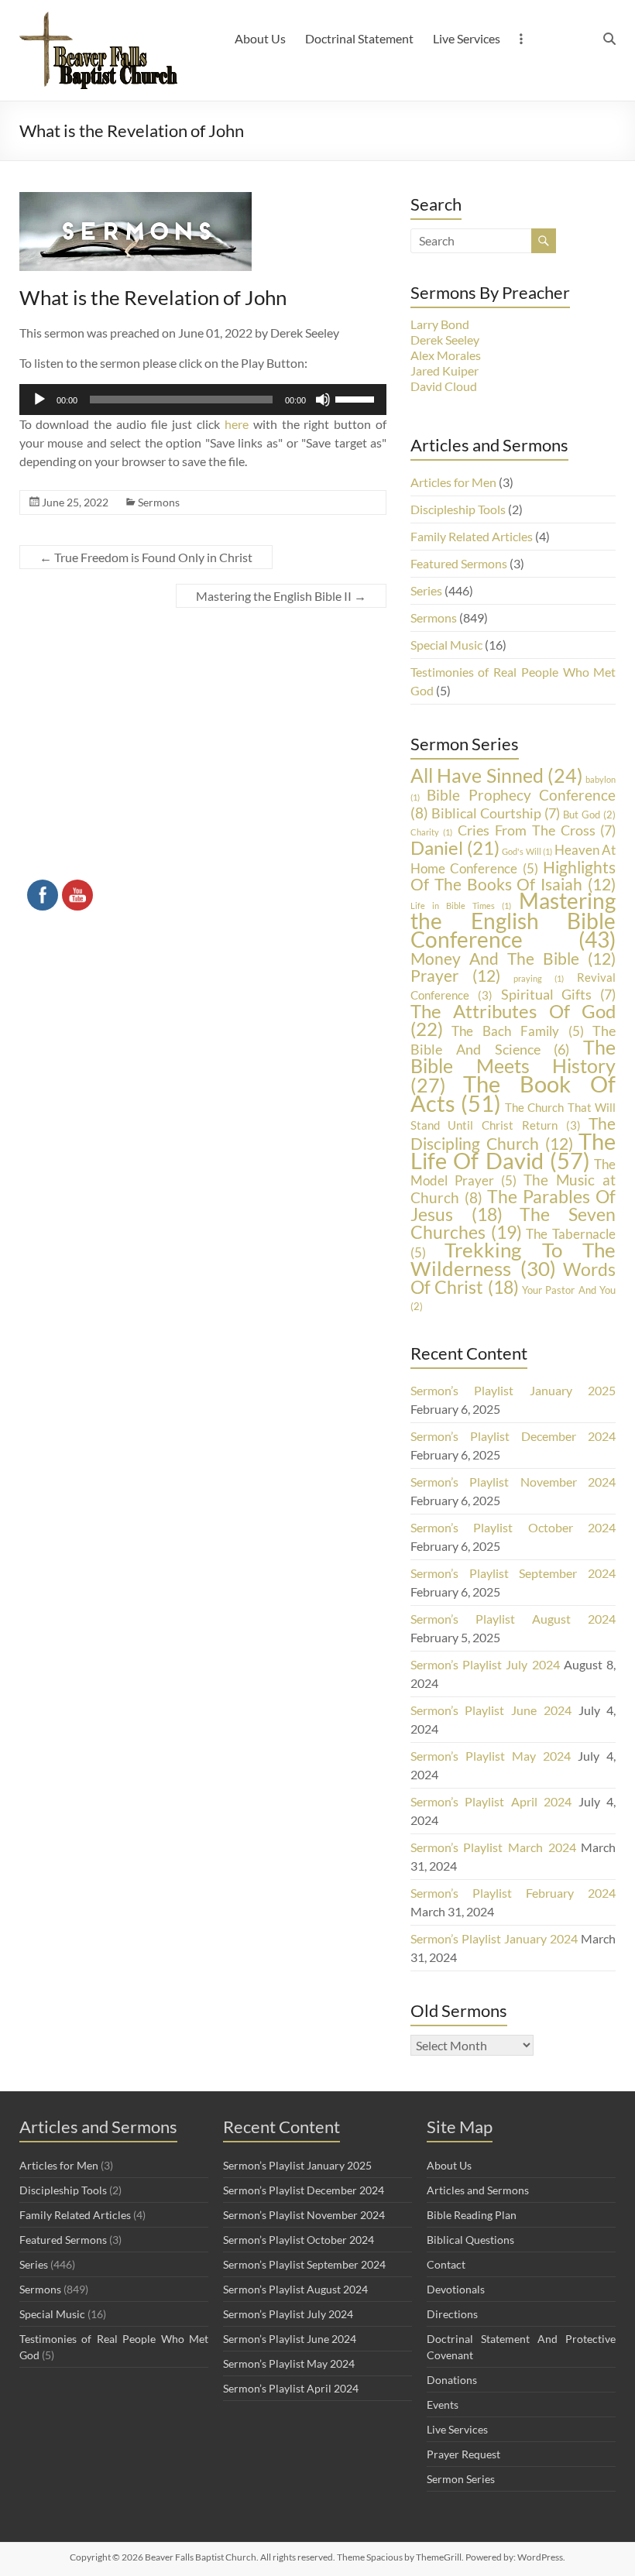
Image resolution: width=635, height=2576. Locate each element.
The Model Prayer (513, 1172)
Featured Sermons (459, 563)
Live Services (467, 38)
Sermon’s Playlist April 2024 (491, 1801)
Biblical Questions (470, 2240)
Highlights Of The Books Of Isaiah (513, 875)
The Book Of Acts (513, 1094)
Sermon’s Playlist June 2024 (491, 1710)
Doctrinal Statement (359, 38)
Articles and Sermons (478, 2190)
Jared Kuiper (444, 370)
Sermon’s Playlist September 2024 (513, 1573)
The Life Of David (513, 1151)
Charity (432, 832)
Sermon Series (461, 2479)
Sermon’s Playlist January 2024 (494, 1938)
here (237, 424)
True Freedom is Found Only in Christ (146, 557)
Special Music (446, 645)
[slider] (357, 398)
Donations (452, 2380)
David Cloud (444, 386)
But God (589, 815)
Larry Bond (440, 324)
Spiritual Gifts (559, 994)
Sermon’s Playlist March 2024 (493, 1847)
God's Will (527, 851)
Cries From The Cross (537, 830)
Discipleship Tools (458, 509)
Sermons (159, 502)
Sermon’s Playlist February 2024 (513, 1893)
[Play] (39, 400)
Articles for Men (453, 482)
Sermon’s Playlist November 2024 (513, 1482)
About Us (260, 38)
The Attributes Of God (513, 1020)
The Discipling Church (513, 1133)
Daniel (455, 847)
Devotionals (456, 2289)
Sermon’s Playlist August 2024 (513, 1619)
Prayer (455, 975)
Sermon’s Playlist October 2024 (513, 1527)
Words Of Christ (513, 1278)
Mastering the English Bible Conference (513, 920)
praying (539, 978)
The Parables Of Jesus (513, 1205)
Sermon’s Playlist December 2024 (513, 1436)
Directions (452, 2314)
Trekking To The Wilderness (513, 1259)
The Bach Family (517, 1031)
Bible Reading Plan (472, 2215)
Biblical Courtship (496, 813)
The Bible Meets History (513, 1066)
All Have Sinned (497, 775)
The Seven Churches (513, 1223)
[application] (203, 400)
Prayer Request (463, 2454)
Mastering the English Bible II (281, 596)
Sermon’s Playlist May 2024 (491, 1756)
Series (426, 590)
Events (443, 2404)
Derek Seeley (445, 340)
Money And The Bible (513, 958)
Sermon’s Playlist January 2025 (513, 1390)
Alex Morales (446, 355)
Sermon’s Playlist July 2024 (485, 1664)
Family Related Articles (472, 536)
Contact (446, 2264)
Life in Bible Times (461, 906)
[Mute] (323, 400)
